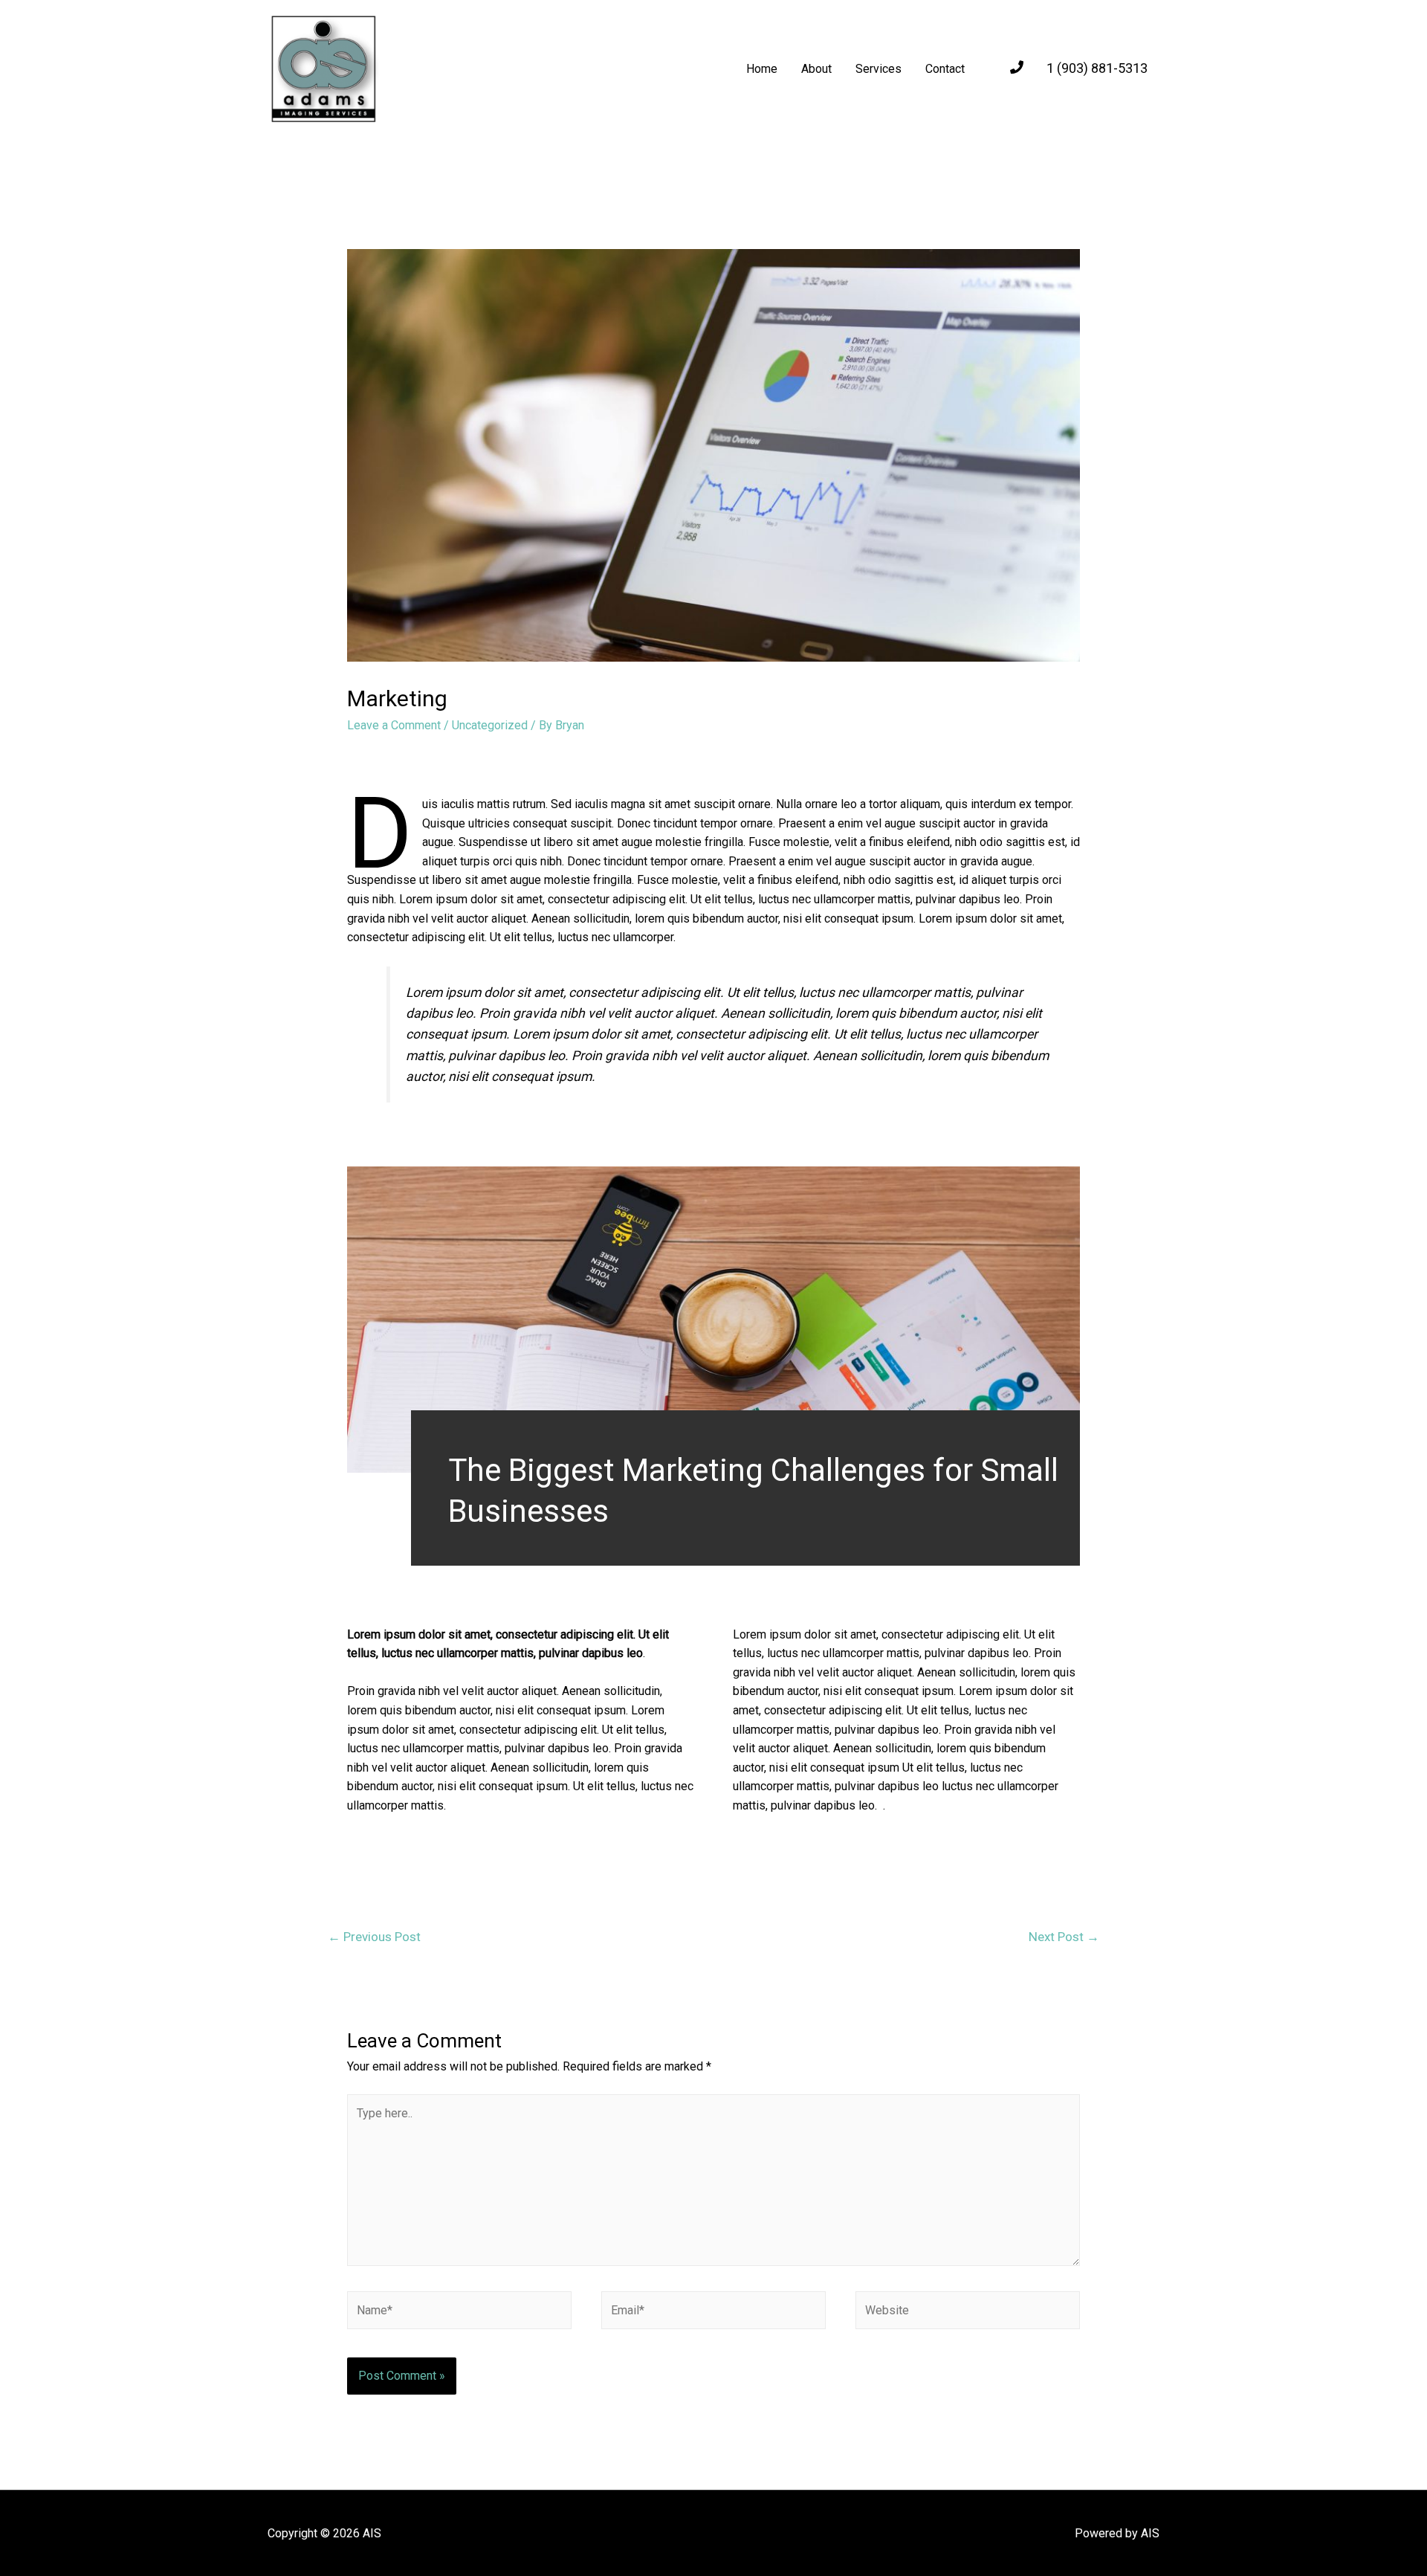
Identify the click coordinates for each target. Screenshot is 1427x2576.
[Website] (968, 2313)
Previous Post (374, 1937)
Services (878, 69)
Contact (945, 69)
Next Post (1064, 1937)
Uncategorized (490, 725)
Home (762, 69)
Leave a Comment (394, 725)
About (816, 69)
